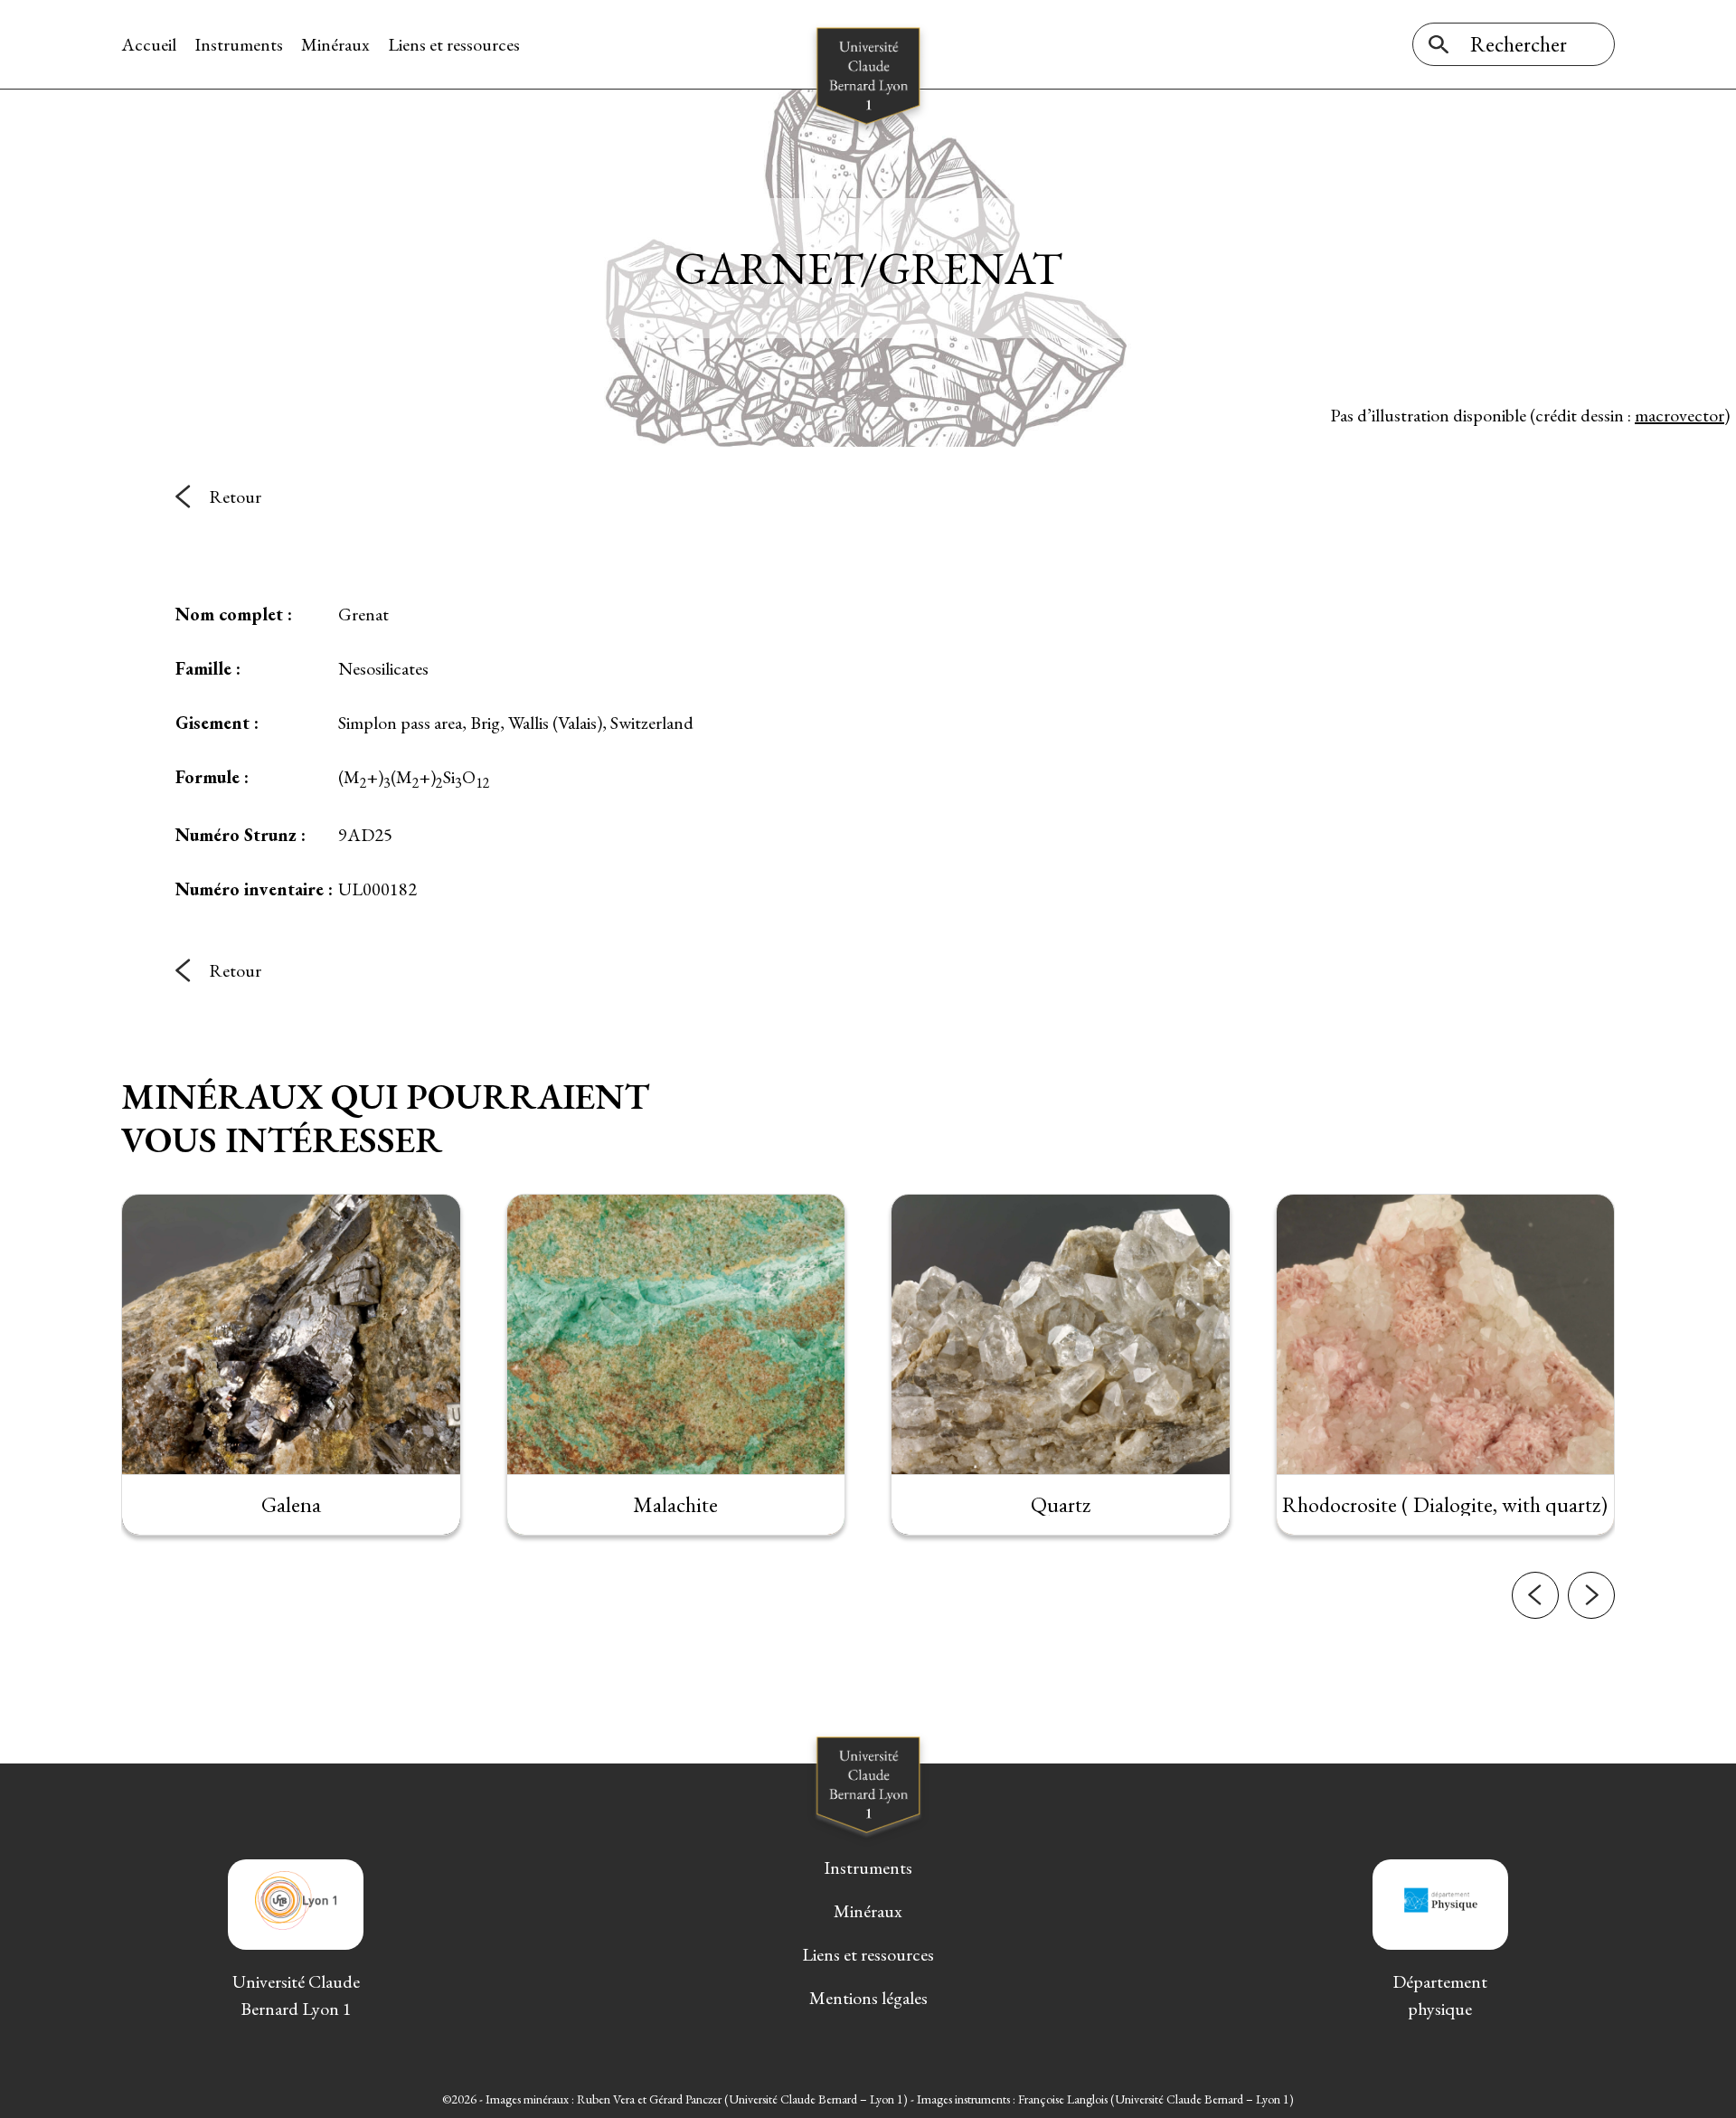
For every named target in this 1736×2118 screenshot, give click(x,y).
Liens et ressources (454, 44)
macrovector (1679, 415)
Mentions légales (868, 1998)
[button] (1535, 1595)
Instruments (239, 44)
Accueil (149, 44)
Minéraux (335, 44)
